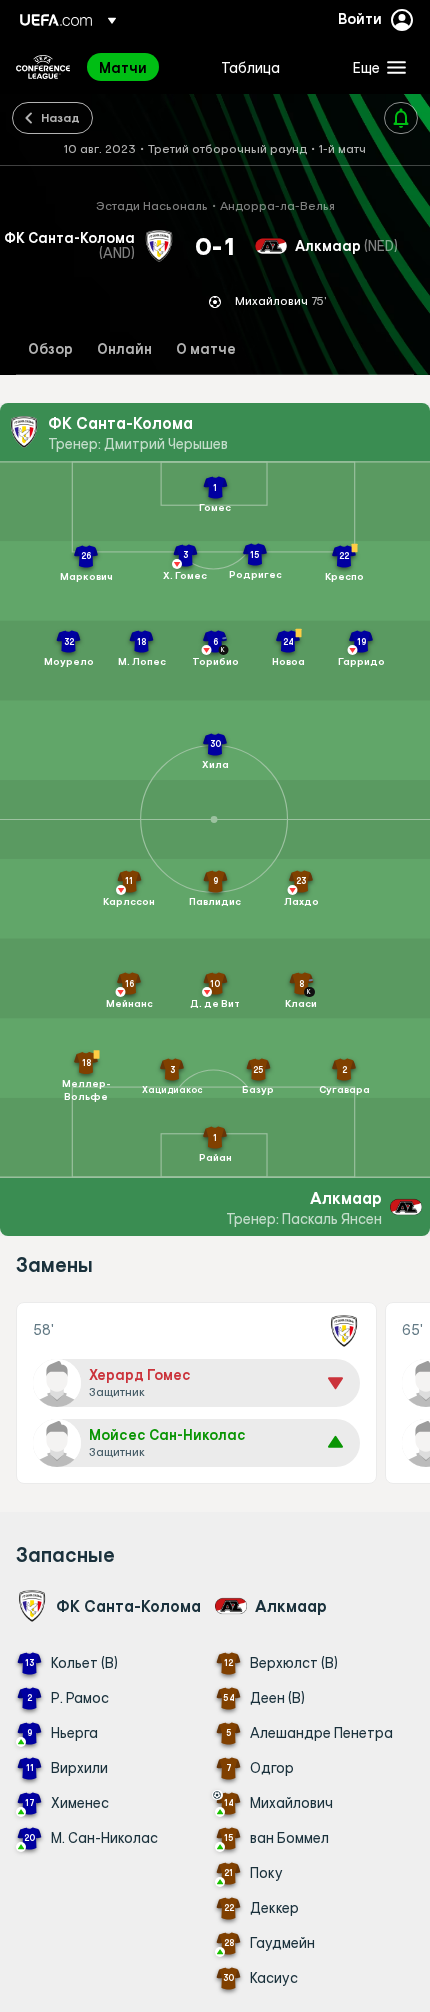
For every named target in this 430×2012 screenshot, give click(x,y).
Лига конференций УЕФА (43, 67)
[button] (375, 67)
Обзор (50, 349)
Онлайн (124, 349)
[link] (123, 67)
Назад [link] (60, 117)
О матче (206, 349)
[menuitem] (143, 67)
